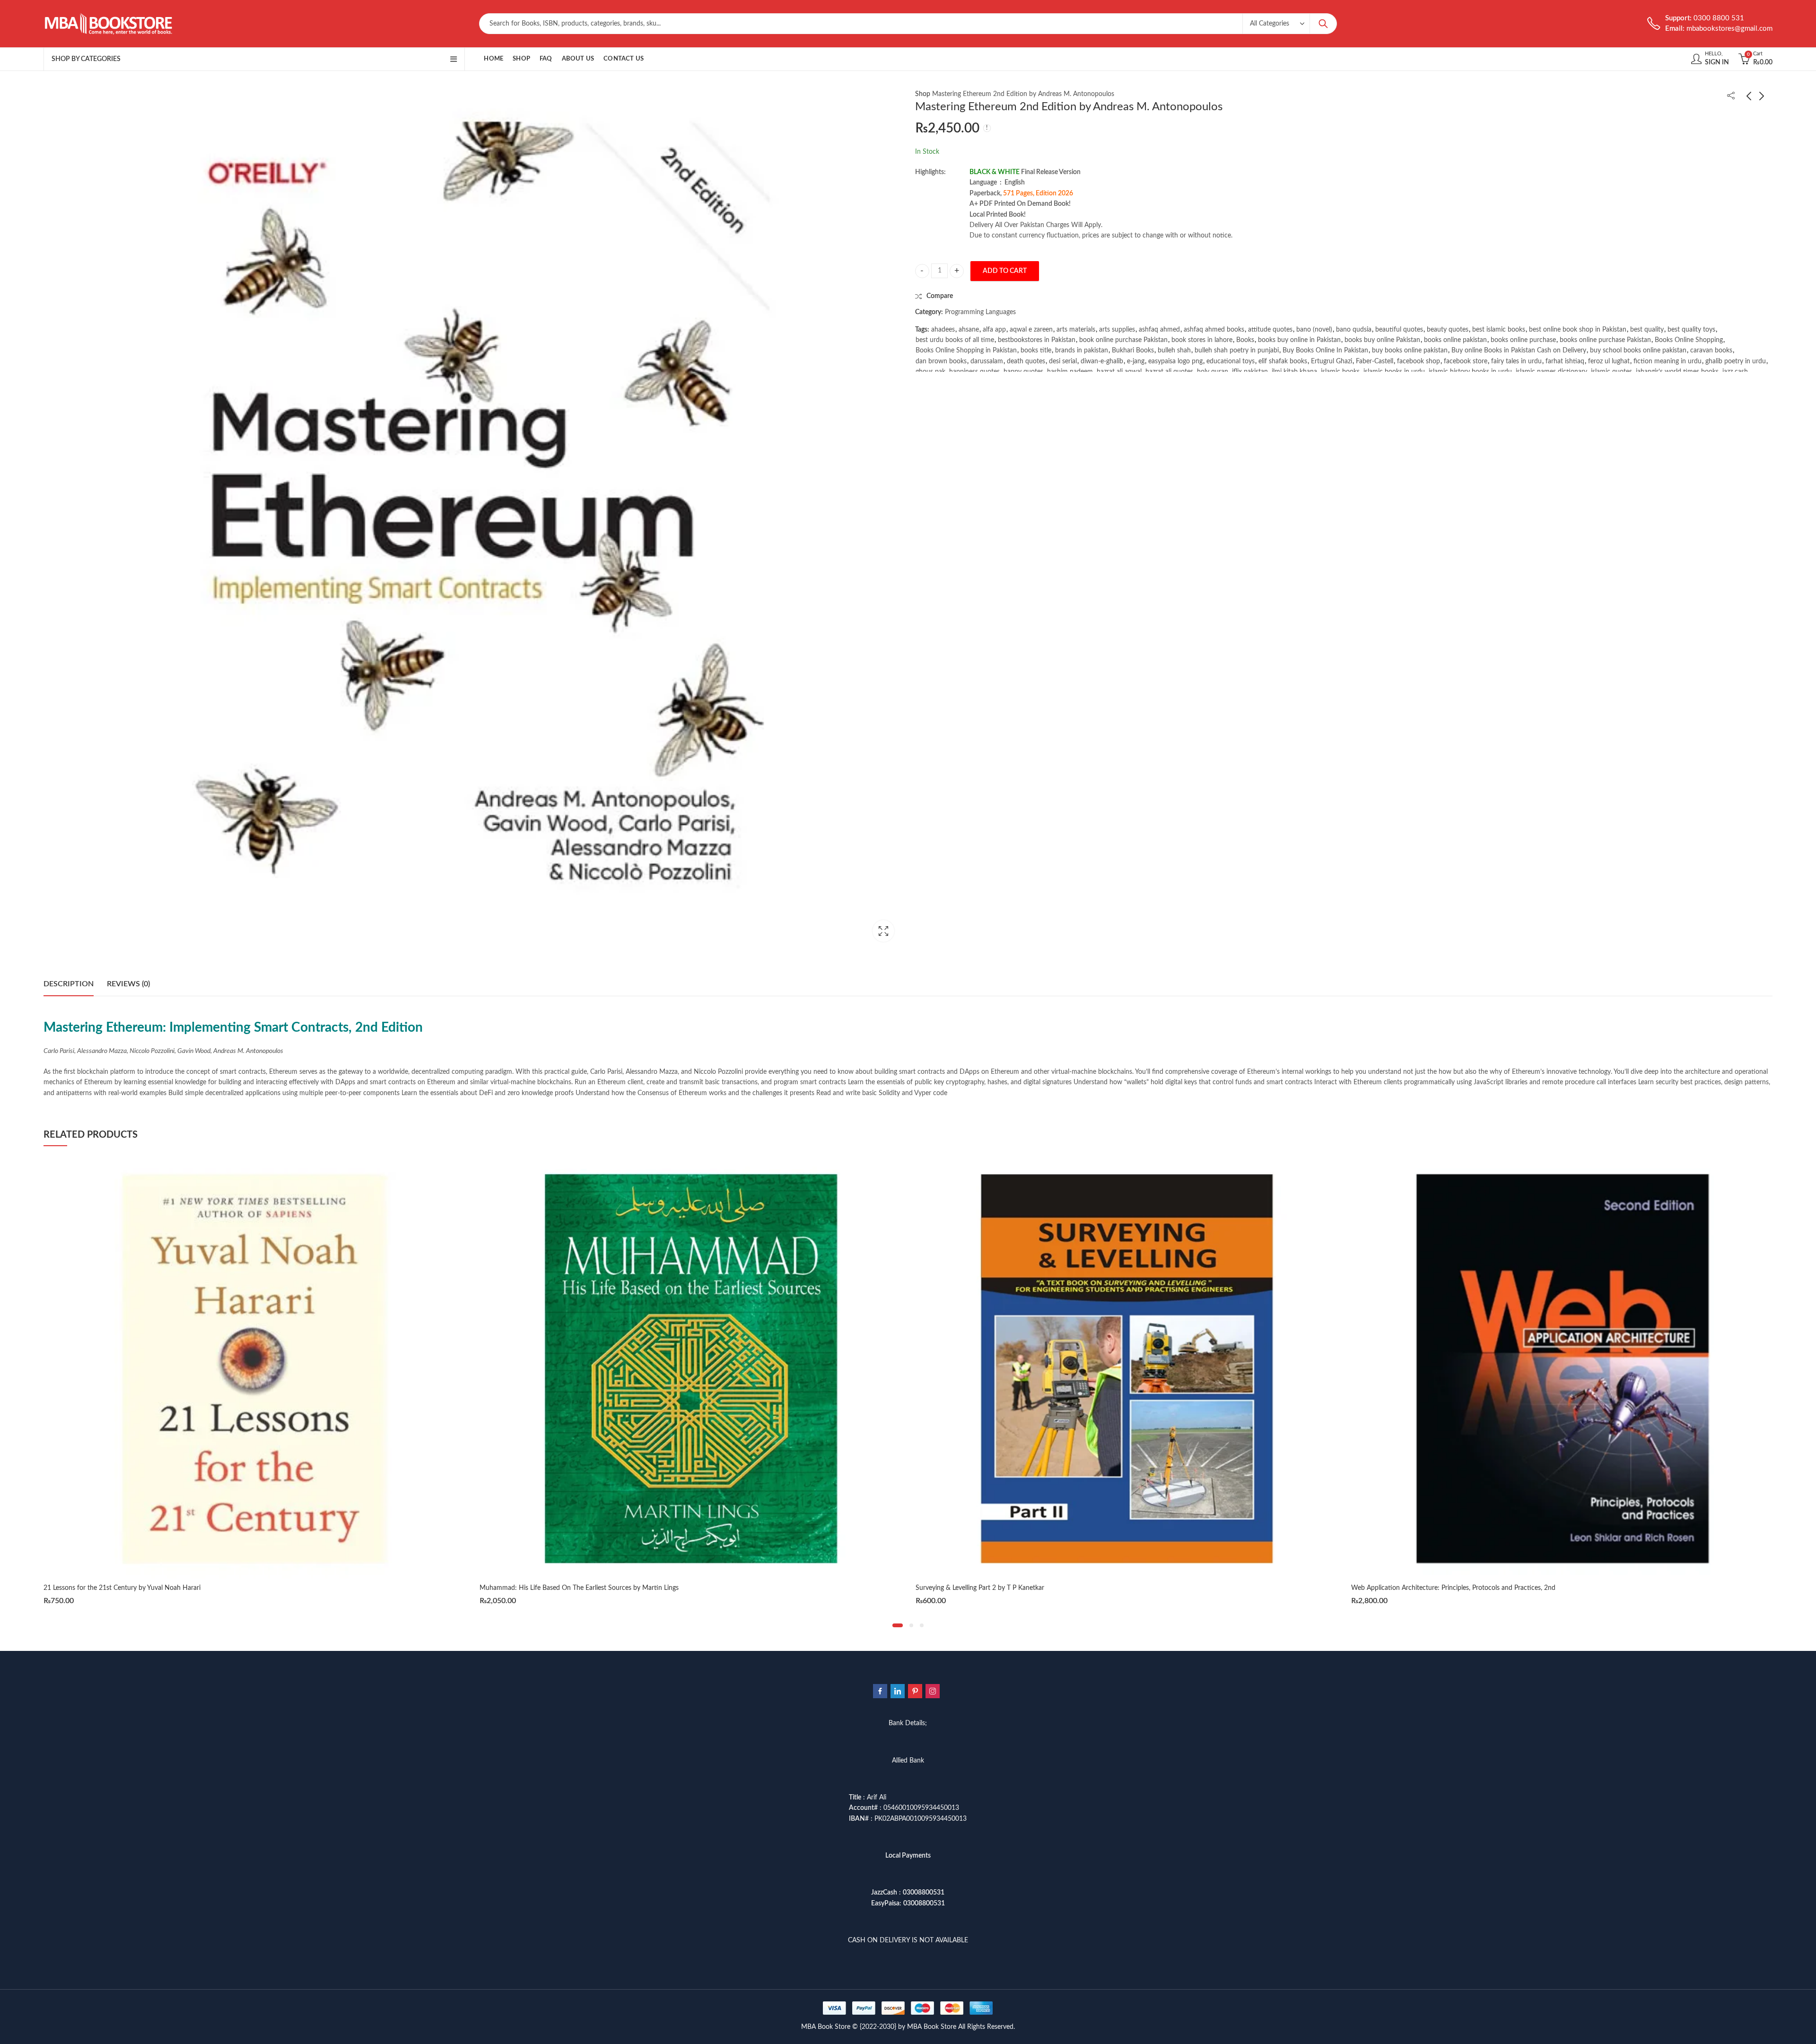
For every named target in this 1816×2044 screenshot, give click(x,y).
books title (1036, 351)
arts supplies (1117, 330)
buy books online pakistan (1410, 351)
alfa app (994, 330)
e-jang (1136, 361)
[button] (898, 1625)
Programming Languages (980, 312)
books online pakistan (1455, 340)
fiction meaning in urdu (1668, 361)
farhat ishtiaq (1565, 361)
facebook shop (1419, 361)
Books (1245, 340)
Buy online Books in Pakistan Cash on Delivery (1519, 351)
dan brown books (941, 361)
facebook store (1466, 361)
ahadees (943, 330)
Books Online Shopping (1689, 340)
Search (1323, 24)
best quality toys (1691, 330)
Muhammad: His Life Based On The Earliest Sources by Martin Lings (143, 1588)
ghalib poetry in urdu (1736, 361)
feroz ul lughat (1609, 361)
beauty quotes (1448, 330)
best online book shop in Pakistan (1578, 330)
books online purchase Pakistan (1605, 340)
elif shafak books (1283, 361)
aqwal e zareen (1031, 330)
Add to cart (1005, 271)
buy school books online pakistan (1638, 351)
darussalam (987, 361)
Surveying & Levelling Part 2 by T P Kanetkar (544, 1588)
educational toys (1231, 361)
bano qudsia (1354, 330)
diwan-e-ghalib (1102, 361)
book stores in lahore (1202, 340)
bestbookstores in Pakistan (1037, 340)
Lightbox (883, 931)
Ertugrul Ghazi (1331, 361)
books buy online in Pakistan (1299, 340)
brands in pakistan (1082, 351)
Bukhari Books (1133, 351)
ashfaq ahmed (1159, 330)
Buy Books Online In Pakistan (1325, 351)
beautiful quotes (1399, 330)
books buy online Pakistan (1382, 340)
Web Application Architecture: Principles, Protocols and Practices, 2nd (1017, 1588)
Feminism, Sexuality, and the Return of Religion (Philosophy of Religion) (1454, 1588)
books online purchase (1523, 340)
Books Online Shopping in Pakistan (966, 351)
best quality (1647, 330)
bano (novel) (1314, 330)
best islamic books (1499, 330)
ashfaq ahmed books (1214, 330)
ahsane (969, 330)
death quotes (1026, 361)
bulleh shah (1174, 351)
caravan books (1711, 351)
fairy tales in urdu (1516, 361)
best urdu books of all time (955, 340)
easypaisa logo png (1175, 361)
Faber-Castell (1375, 361)
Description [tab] (69, 984)
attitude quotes (1270, 330)
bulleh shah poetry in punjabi (1237, 351)
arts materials (1076, 330)
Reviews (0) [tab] (128, 984)
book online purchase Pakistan (1123, 340)
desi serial (1063, 361)
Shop (923, 94)
